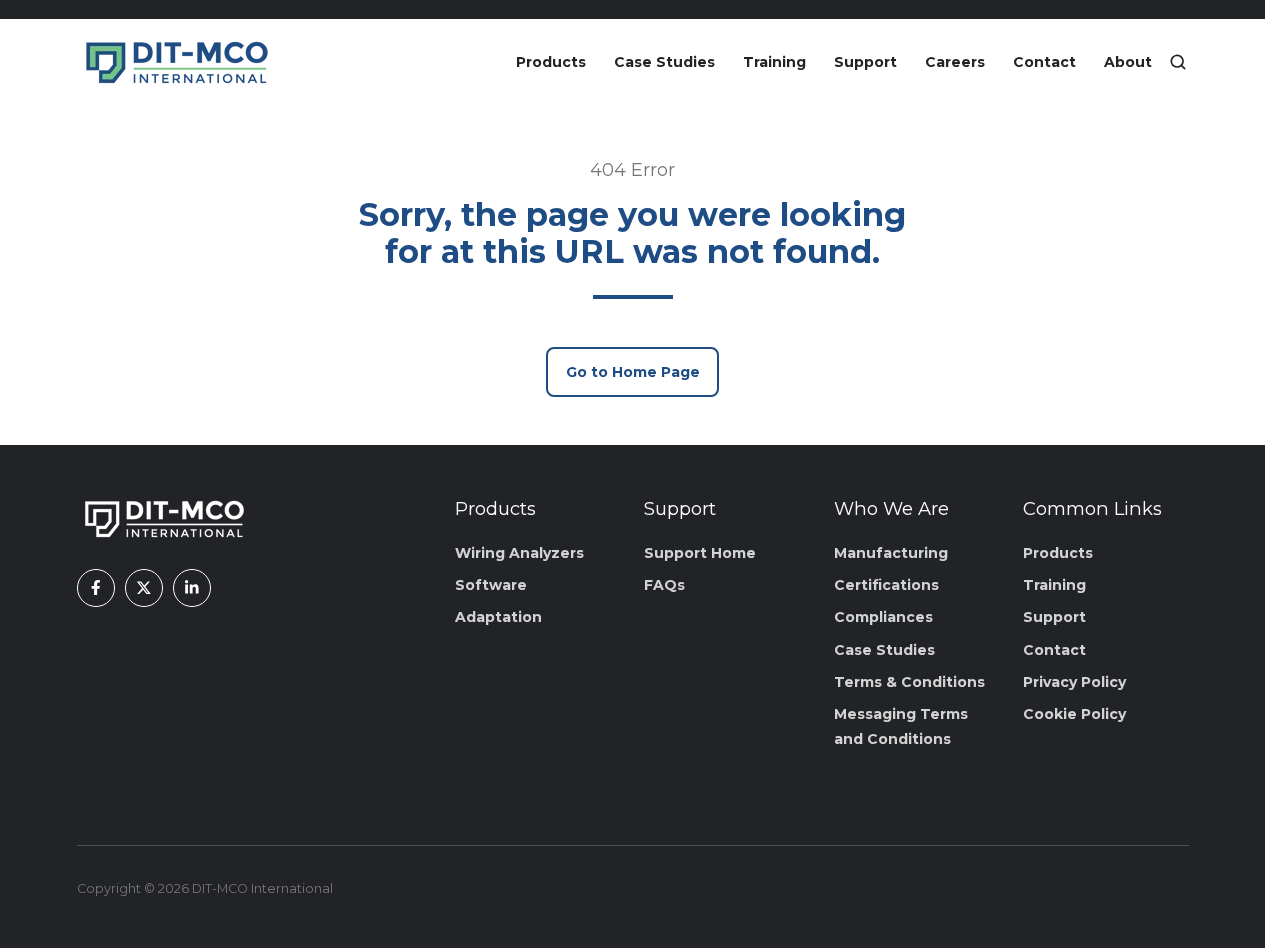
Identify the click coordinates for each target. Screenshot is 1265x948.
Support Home (700, 553)
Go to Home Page (633, 372)
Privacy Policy (1074, 682)
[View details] (96, 588)
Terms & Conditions (909, 682)
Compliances (883, 617)
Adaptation (498, 617)
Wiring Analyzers (519, 553)
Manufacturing (891, 553)
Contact (1044, 62)
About (1128, 62)
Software (491, 585)
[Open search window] (1178, 62)
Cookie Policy (1074, 714)
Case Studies (664, 62)
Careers (955, 62)
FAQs (664, 585)
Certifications (886, 585)
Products (551, 62)
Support (865, 62)
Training (774, 62)
